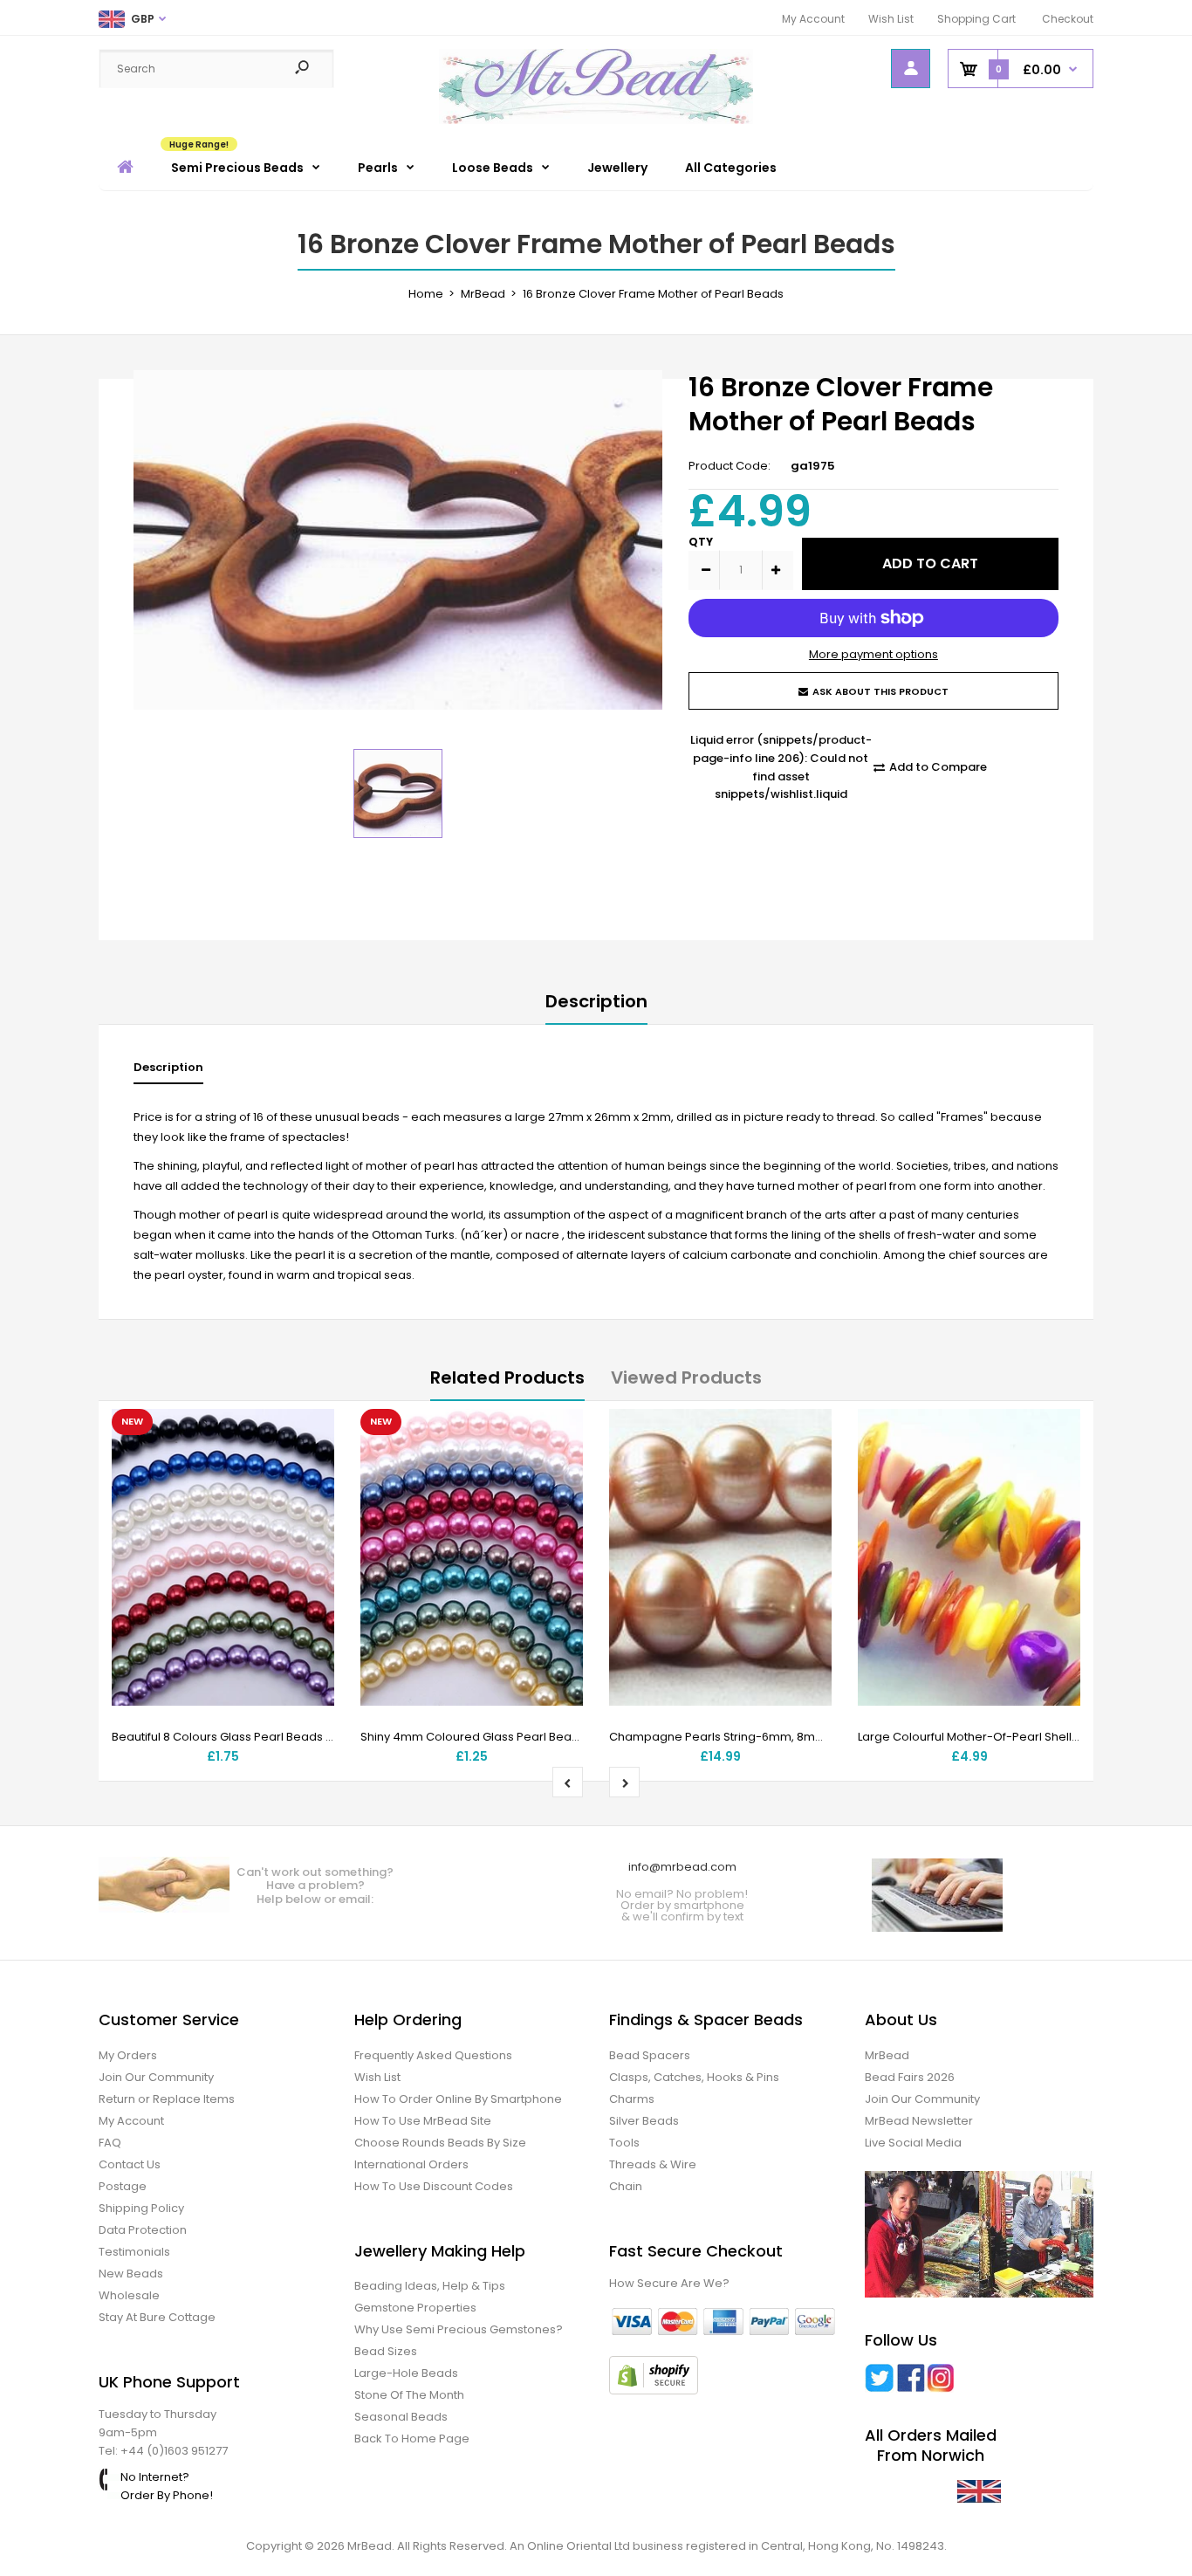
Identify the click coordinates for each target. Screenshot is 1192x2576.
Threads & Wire (653, 2164)
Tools (624, 2143)
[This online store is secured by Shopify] (654, 2391)
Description (596, 1001)
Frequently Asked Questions (433, 2055)
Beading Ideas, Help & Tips (430, 2286)
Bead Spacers (650, 2055)
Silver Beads (644, 2121)
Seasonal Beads (401, 2417)
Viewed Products (686, 1377)
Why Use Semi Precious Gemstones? (459, 2329)
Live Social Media (913, 2143)
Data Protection (143, 2230)
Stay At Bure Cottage (157, 2317)
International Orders (411, 2164)
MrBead (887, 2055)
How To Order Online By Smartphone (458, 2099)
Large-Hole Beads (406, 2373)
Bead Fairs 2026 (910, 2077)
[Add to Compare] (310, 1468)
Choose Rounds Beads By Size (440, 2143)
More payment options (873, 654)
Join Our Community (156, 2077)
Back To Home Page (412, 2439)
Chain (626, 2186)
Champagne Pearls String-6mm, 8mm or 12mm (743, 1737)
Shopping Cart (976, 19)
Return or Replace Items (167, 2099)
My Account (813, 19)
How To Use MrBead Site (423, 2121)
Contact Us (130, 2164)
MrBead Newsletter (919, 2121)
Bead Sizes (386, 2351)
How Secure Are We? (669, 2283)
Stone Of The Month (409, 2395)
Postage (123, 2186)
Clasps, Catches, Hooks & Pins (694, 2077)
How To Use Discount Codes (434, 2186)
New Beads (131, 2274)
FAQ (110, 2143)
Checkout (1068, 19)
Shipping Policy (141, 2208)
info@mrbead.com (682, 1867)
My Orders (128, 2055)
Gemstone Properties (415, 2308)
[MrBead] (596, 120)
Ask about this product (880, 691)
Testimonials (134, 2252)
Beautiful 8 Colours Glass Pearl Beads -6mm (236, 1737)
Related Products (507, 1377)
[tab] (168, 1072)
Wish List (891, 19)
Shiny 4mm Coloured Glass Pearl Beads (473, 1737)
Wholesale (129, 2295)
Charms (632, 2099)
